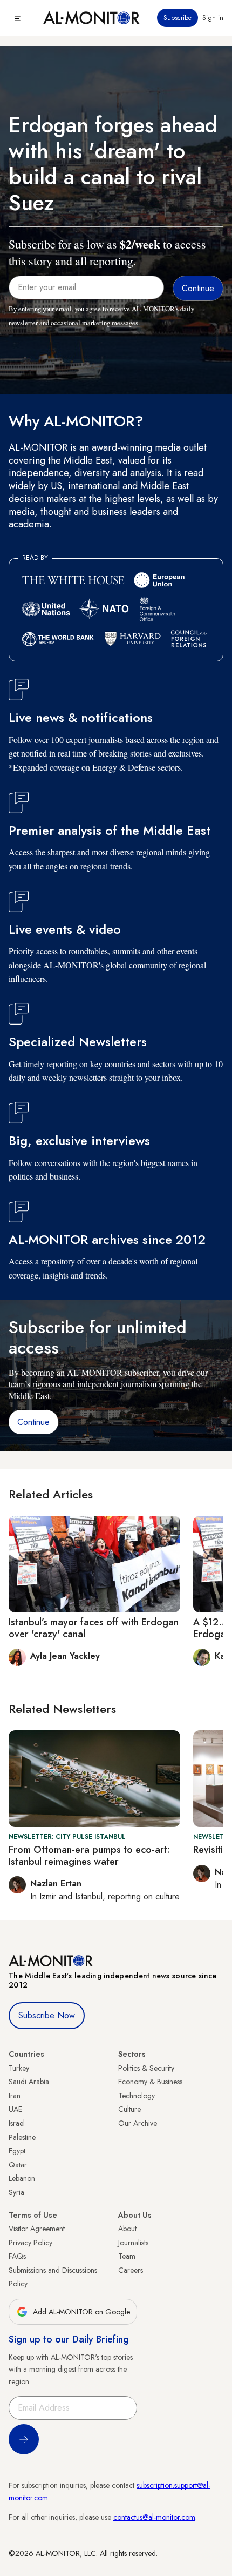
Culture (129, 2109)
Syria (16, 2192)
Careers (131, 2270)
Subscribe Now (47, 2015)
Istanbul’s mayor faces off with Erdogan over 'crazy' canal (94, 1628)
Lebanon (22, 2178)
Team (127, 2256)
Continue (33, 1422)
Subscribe (178, 18)
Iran (15, 2096)
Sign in (213, 18)
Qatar (18, 2165)
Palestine (22, 2137)
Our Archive (138, 2123)
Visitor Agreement (37, 2229)
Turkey (19, 2068)
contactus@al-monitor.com (154, 2517)
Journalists (133, 2243)
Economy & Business (150, 2082)
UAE (15, 2109)
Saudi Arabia (29, 2082)
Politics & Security (146, 2068)
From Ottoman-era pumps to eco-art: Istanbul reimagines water (90, 1856)
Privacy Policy (30, 2243)
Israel (17, 2123)
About (127, 2229)
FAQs (17, 2256)
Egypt (17, 2151)
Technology (137, 2096)
